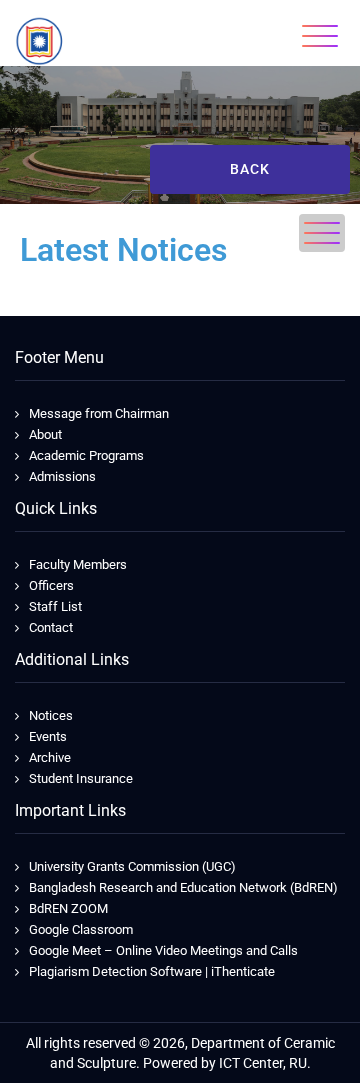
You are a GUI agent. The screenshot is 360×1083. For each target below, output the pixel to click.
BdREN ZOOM (68, 908)
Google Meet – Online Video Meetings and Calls (163, 950)
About (45, 434)
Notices (51, 715)
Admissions (62, 476)
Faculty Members (78, 564)
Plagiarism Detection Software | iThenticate (152, 971)
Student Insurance (81, 778)
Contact (51, 627)
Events (48, 736)
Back (250, 169)
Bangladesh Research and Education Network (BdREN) (183, 887)
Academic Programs (86, 455)
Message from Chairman (99, 413)
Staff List (55, 606)
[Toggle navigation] (320, 36)
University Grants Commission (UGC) (132, 866)
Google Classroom (81, 929)
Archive (50, 757)
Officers (51, 585)
